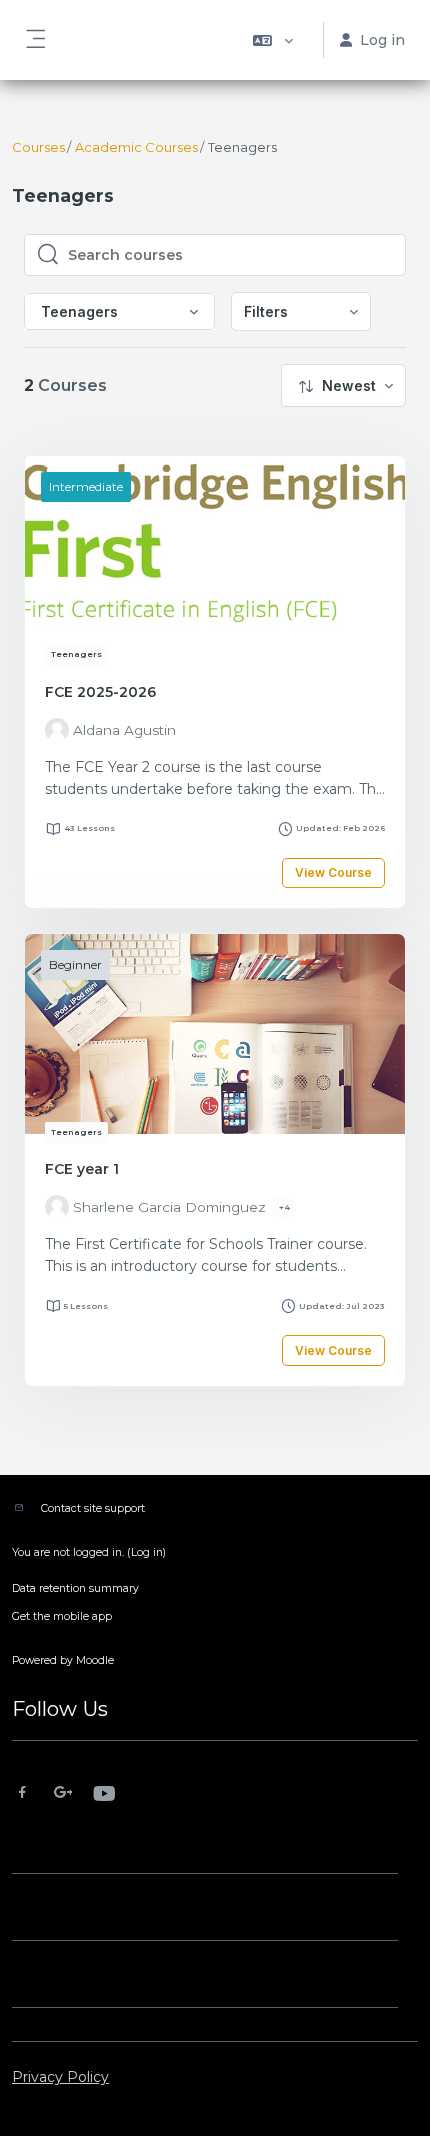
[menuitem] (301, 311)
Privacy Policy (60, 2077)
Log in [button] (382, 40)
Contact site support (93, 1508)
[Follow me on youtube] (103, 1795)
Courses (38, 147)
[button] (273, 40)
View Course (333, 872)
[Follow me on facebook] (22, 1794)
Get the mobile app (62, 1616)
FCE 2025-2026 (100, 692)
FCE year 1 (82, 1169)
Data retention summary (75, 1588)
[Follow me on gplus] (63, 1794)
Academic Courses (136, 147)
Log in (147, 1552)
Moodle (95, 1660)
